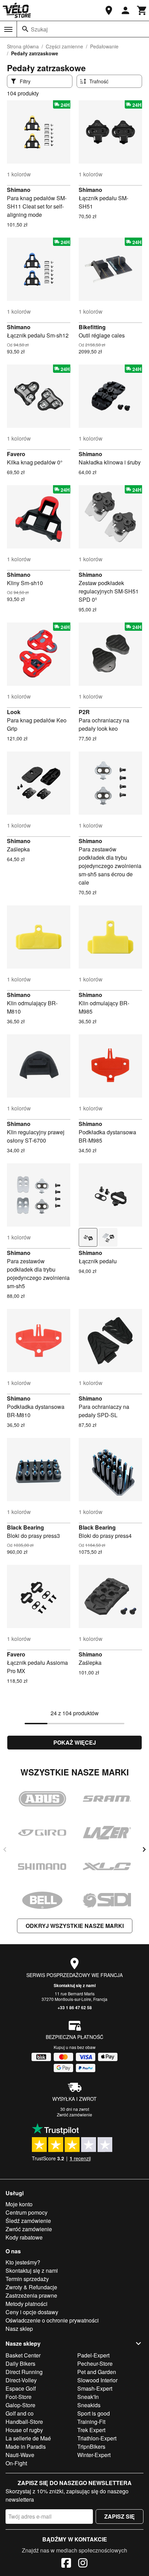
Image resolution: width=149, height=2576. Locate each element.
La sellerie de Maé (28, 2438)
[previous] (5, 1849)
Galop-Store (20, 2405)
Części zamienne (64, 46)
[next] (144, 1849)
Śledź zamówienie (28, 2221)
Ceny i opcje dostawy (32, 2312)
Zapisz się (120, 2516)
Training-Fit (91, 2422)
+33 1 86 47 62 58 (75, 2007)
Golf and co (20, 2413)
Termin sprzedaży (27, 2279)
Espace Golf (21, 2388)
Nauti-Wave (20, 2455)
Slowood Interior (97, 2380)
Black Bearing (25, 1527)
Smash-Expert (95, 2388)
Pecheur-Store (95, 2363)
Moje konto (19, 2204)
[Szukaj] (25, 29)
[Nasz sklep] (109, 10)
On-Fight (16, 2463)
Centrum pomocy (27, 2212)
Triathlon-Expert (97, 2438)
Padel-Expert (93, 2355)
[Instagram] (83, 2564)
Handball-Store (24, 2422)
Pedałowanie (104, 46)
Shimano (19, 190)
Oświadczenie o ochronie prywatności (52, 2320)
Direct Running (24, 2372)
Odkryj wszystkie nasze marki (75, 1926)
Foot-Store (19, 2397)
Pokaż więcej (75, 1742)
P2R (84, 712)
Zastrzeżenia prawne (31, 2295)
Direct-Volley (21, 2380)
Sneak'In (88, 2397)
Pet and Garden (97, 2372)
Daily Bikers (20, 2363)
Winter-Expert (94, 2455)
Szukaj (39, 29)
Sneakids (89, 2405)
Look (14, 712)
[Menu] (8, 29)
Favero (16, 454)
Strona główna (23, 46)
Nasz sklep (19, 2329)
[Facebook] (66, 2564)
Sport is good (94, 2413)
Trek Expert (91, 2430)
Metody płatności (27, 2304)
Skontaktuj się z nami (75, 1985)
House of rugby (24, 2430)
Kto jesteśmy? (23, 2262)
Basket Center (23, 2355)
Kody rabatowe (24, 2237)
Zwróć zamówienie (74, 2115)
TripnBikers (91, 2446)
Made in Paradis (26, 2446)
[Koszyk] (142, 10)
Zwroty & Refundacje (31, 2287)
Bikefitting (92, 327)
